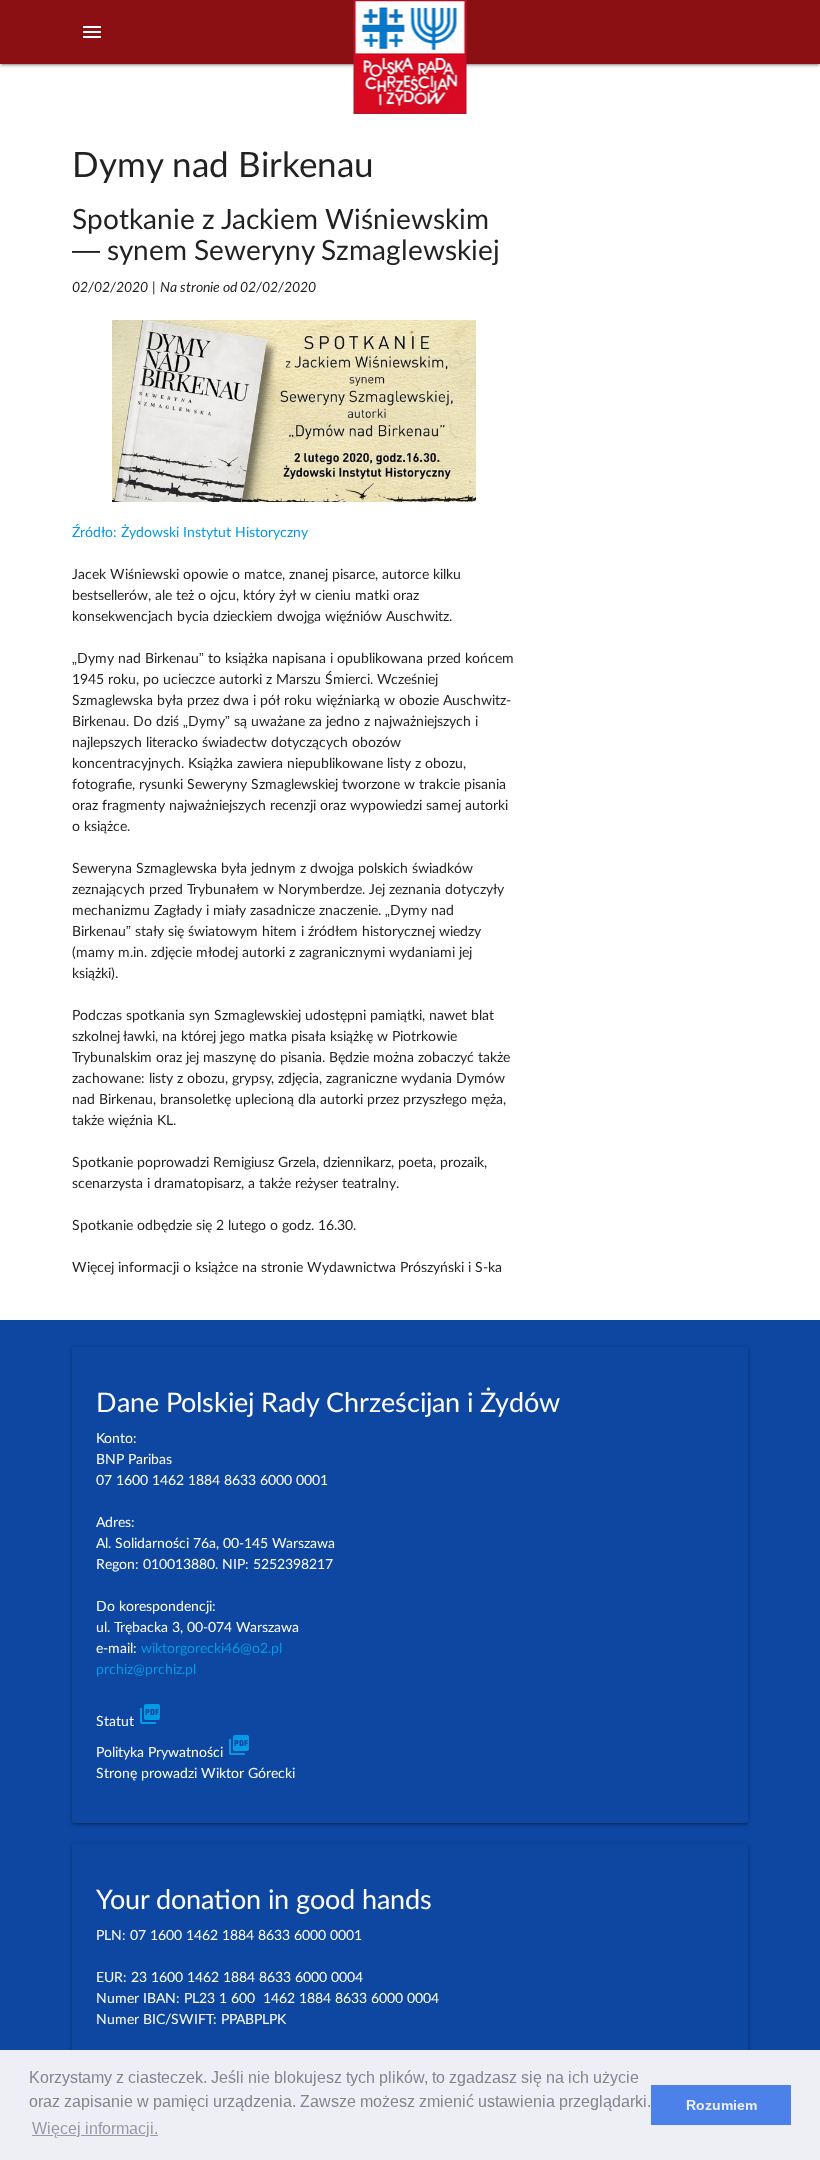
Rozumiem (721, 2105)
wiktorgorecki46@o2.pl (211, 1649)
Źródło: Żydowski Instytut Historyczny (190, 533)
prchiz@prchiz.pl (146, 1670)
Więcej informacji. (95, 2128)
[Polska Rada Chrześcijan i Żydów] (410, 68)
